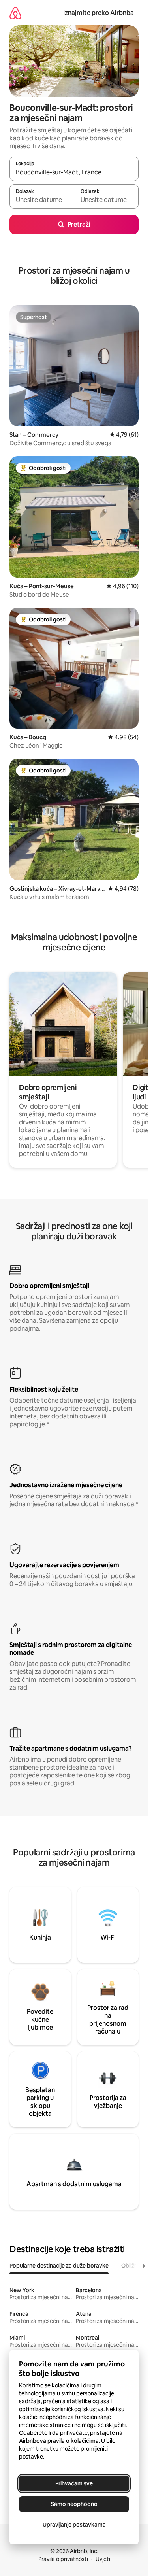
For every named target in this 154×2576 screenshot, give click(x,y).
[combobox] (74, 172)
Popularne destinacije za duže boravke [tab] (59, 2266)
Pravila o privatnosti (63, 2559)
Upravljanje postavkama (74, 2525)
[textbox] (42, 200)
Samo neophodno (74, 2504)
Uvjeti (103, 2559)
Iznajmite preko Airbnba (99, 13)
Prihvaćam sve (74, 2483)
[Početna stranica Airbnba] (15, 13)
